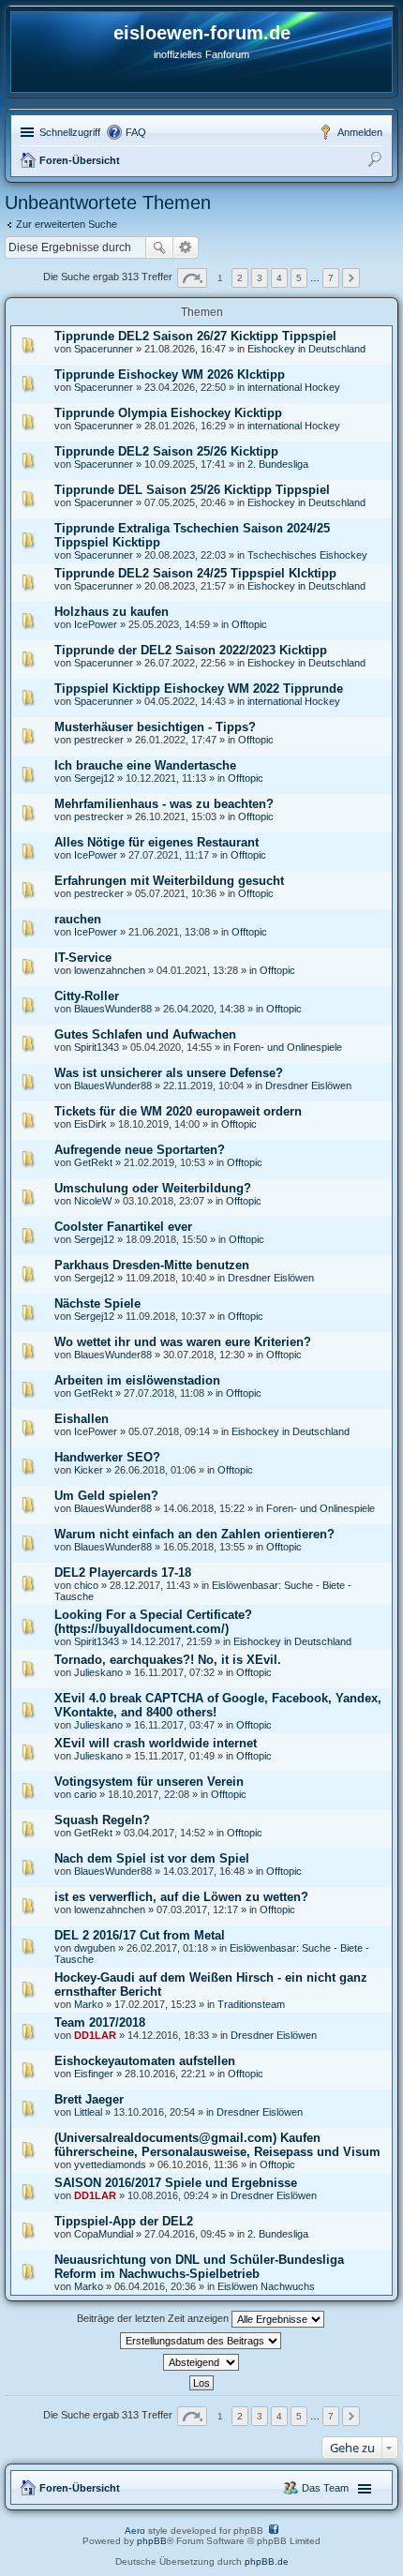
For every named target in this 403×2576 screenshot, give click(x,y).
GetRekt (93, 1162)
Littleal (88, 2112)
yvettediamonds (110, 2164)
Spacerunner (104, 349)
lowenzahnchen (110, 970)
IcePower (96, 624)
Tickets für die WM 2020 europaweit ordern (178, 1111)
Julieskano (98, 1672)
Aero (135, 2531)
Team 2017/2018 (100, 2022)
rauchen (78, 919)
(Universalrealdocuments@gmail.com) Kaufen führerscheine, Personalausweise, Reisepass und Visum (217, 2145)
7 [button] (331, 278)
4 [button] (279, 278)
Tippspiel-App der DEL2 (124, 2221)
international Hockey (294, 387)
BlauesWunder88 (113, 1009)
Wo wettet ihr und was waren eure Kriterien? (183, 1342)
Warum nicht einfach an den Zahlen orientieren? (194, 1534)
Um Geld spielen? (106, 1496)
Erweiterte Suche (186, 247)
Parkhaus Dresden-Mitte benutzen (152, 1265)
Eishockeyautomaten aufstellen (145, 2061)
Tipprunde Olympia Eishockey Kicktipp (168, 413)
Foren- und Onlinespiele (288, 1047)
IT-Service (83, 958)
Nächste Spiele (97, 1303)
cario (85, 1794)
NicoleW (93, 1201)
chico (86, 1585)
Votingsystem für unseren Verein (149, 1782)
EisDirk (90, 1124)
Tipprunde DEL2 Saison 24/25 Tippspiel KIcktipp (195, 573)
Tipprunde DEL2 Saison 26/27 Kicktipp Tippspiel (195, 336)
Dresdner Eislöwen (308, 1086)
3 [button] (260, 278)
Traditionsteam (251, 2004)
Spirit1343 (97, 1047)
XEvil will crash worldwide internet (156, 1743)
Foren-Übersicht (80, 160)
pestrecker (99, 740)
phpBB (152, 2541)
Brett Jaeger (89, 2099)
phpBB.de (267, 2561)
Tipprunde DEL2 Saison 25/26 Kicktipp (166, 451)
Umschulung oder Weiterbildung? (153, 1188)
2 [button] (240, 278)
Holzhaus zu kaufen (112, 612)
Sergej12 (94, 778)
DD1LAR (95, 2035)
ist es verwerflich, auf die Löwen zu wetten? (181, 1897)
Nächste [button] (351, 278)
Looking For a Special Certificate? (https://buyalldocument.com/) (153, 1622)
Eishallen (82, 1419)
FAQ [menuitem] (136, 132)
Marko (89, 2004)
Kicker (89, 1470)
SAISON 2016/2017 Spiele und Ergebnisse (176, 2183)
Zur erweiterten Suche (67, 224)
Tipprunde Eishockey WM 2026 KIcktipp (170, 374)
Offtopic (249, 624)
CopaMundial (104, 2234)
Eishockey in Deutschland (306, 349)
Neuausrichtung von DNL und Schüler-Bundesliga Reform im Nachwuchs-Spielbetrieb (199, 2267)
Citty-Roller (87, 996)
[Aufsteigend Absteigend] (201, 2362)
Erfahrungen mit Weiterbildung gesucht (169, 881)
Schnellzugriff (70, 132)
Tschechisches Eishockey (307, 555)
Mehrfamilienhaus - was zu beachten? (164, 804)
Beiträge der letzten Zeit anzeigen (154, 2318)
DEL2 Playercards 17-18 (123, 1573)
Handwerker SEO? (107, 1457)
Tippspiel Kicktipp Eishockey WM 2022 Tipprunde (199, 689)
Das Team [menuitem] (325, 2488)
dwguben (95, 1948)
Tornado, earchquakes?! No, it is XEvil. (168, 1660)
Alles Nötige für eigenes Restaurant (157, 842)
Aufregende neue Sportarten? (140, 1150)
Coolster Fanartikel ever (123, 1227)
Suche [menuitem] (377, 162)
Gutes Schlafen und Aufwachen (145, 1034)
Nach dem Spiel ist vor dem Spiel (152, 1858)
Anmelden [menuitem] (360, 132)
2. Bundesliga (278, 464)
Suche (159, 247)
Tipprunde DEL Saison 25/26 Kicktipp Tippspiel (192, 490)
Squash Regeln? (102, 1820)
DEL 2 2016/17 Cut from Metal (140, 1935)
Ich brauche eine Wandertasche (145, 765)
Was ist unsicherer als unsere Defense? (169, 1073)
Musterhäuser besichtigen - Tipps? (155, 727)
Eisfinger (94, 2074)
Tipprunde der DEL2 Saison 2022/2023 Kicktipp (191, 650)
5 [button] (299, 278)
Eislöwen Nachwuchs (266, 2286)
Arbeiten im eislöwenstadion (137, 1380)
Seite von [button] (192, 278)
